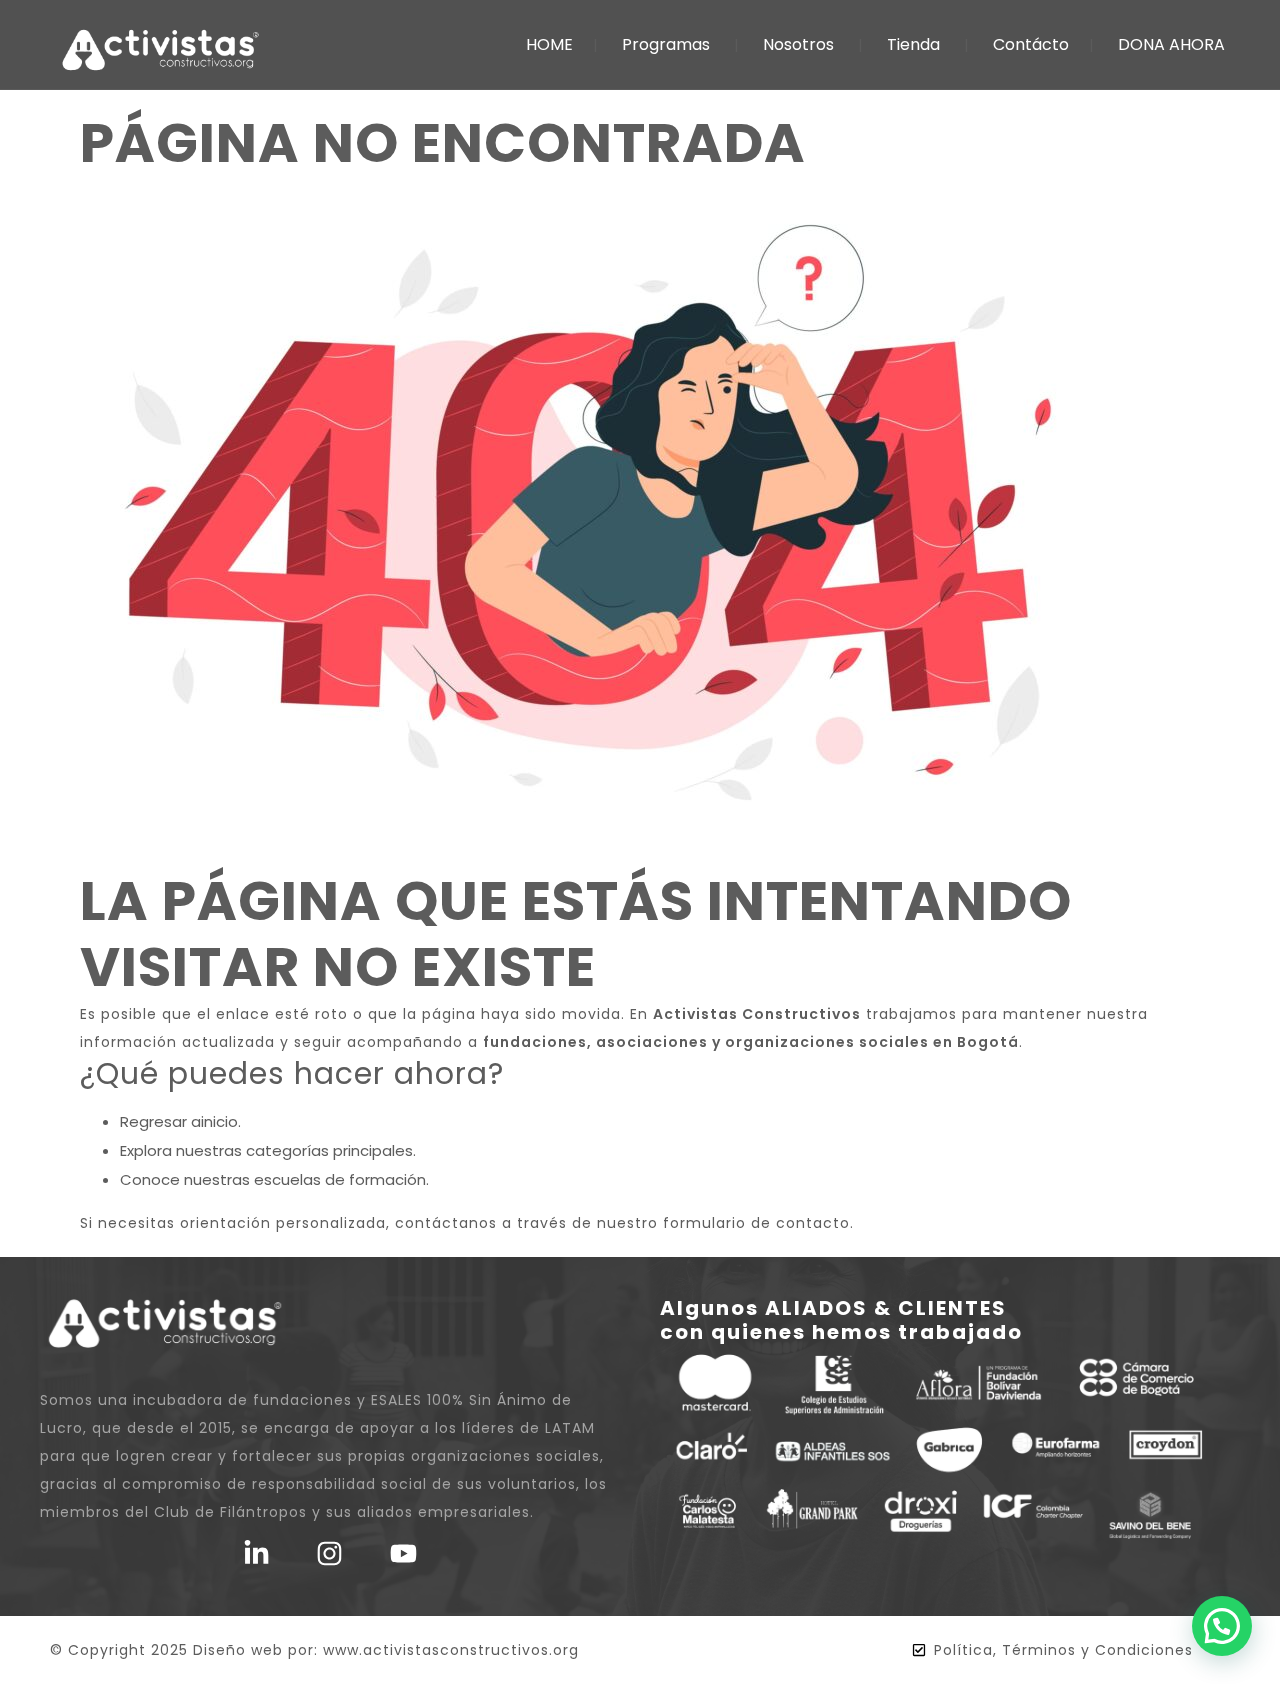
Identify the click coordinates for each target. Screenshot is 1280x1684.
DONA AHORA (1171, 44)
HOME (549, 44)
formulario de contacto (756, 1223)
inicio (219, 1121)
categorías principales (329, 1150)
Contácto (1031, 44)
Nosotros (798, 44)
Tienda (913, 44)
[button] (1222, 1626)
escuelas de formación (340, 1179)
